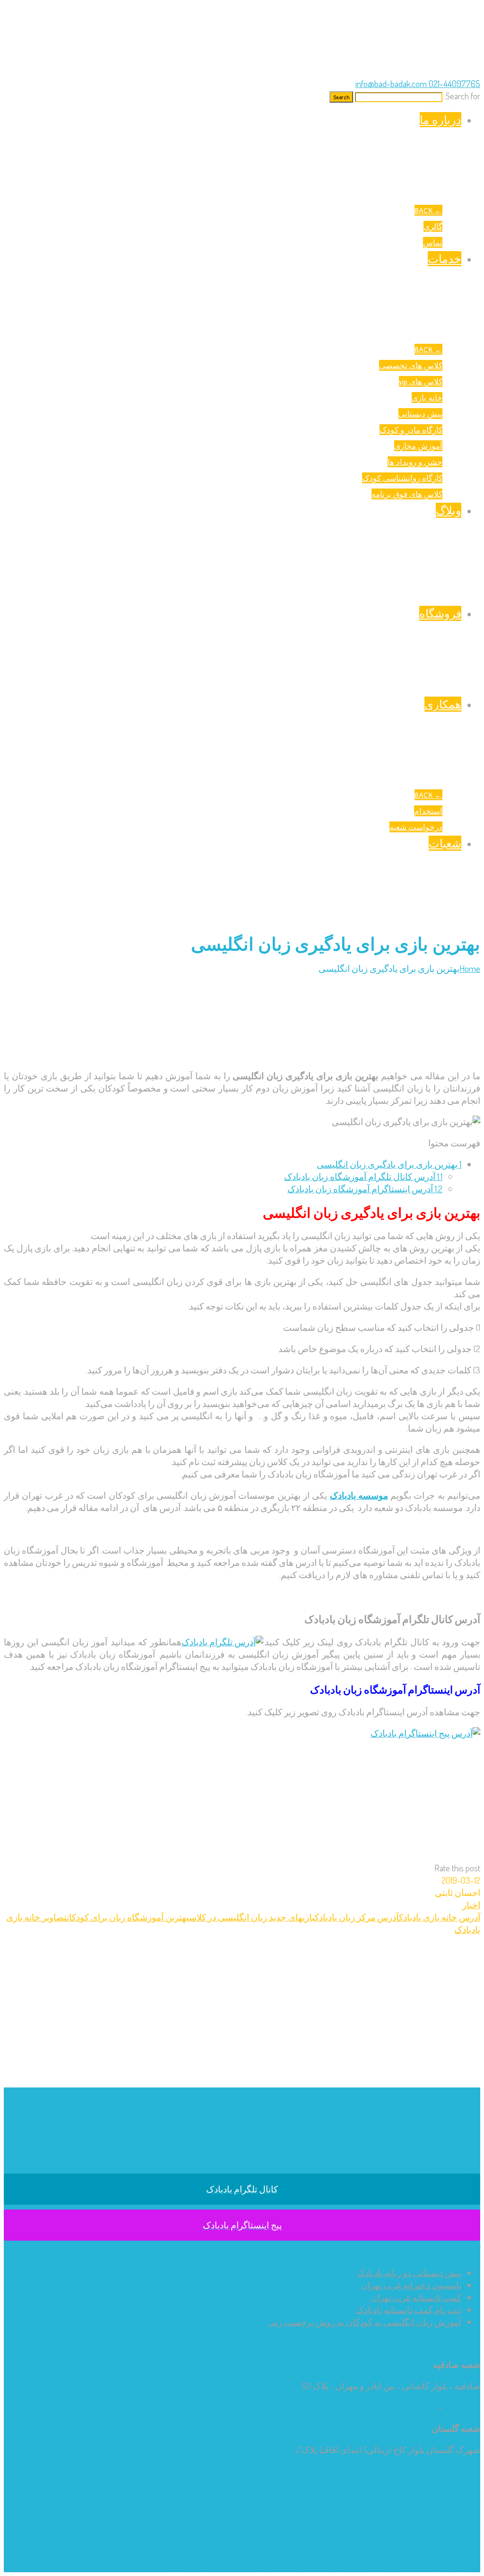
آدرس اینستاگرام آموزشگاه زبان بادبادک (365, 1189)
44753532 (462, 2471)
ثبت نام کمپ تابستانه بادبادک (409, 2310)
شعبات (445, 843)
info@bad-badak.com (391, 83)
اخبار (471, 1905)
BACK (428, 210)
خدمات (445, 259)
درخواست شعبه (416, 827)
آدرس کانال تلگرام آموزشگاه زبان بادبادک (363, 1176)
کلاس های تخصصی (411, 365)
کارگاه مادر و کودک (411, 430)
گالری (433, 226)
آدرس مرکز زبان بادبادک (357, 1917)
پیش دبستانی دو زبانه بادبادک (409, 2273)
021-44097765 (454, 83)
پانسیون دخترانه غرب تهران (411, 2285)
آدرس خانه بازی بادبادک (440, 1917)
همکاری (443, 704)
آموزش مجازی (418, 446)
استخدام (428, 811)
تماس (433, 242)
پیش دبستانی (420, 414)
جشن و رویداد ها (415, 462)
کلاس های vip (421, 381)
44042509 (462, 2407)
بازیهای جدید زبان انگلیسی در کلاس (252, 1917)
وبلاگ (449, 510)
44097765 (418, 2407)
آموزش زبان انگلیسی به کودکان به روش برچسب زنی (365, 2322)
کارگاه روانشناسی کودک (402, 478)
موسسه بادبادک (359, 1495)
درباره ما (441, 120)
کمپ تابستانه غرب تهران (416, 2297)
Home (470, 968)
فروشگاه (440, 613)
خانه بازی (427, 397)
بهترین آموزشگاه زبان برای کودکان (128, 1917)
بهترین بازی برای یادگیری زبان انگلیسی (389, 1164)
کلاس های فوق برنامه (407, 494)
